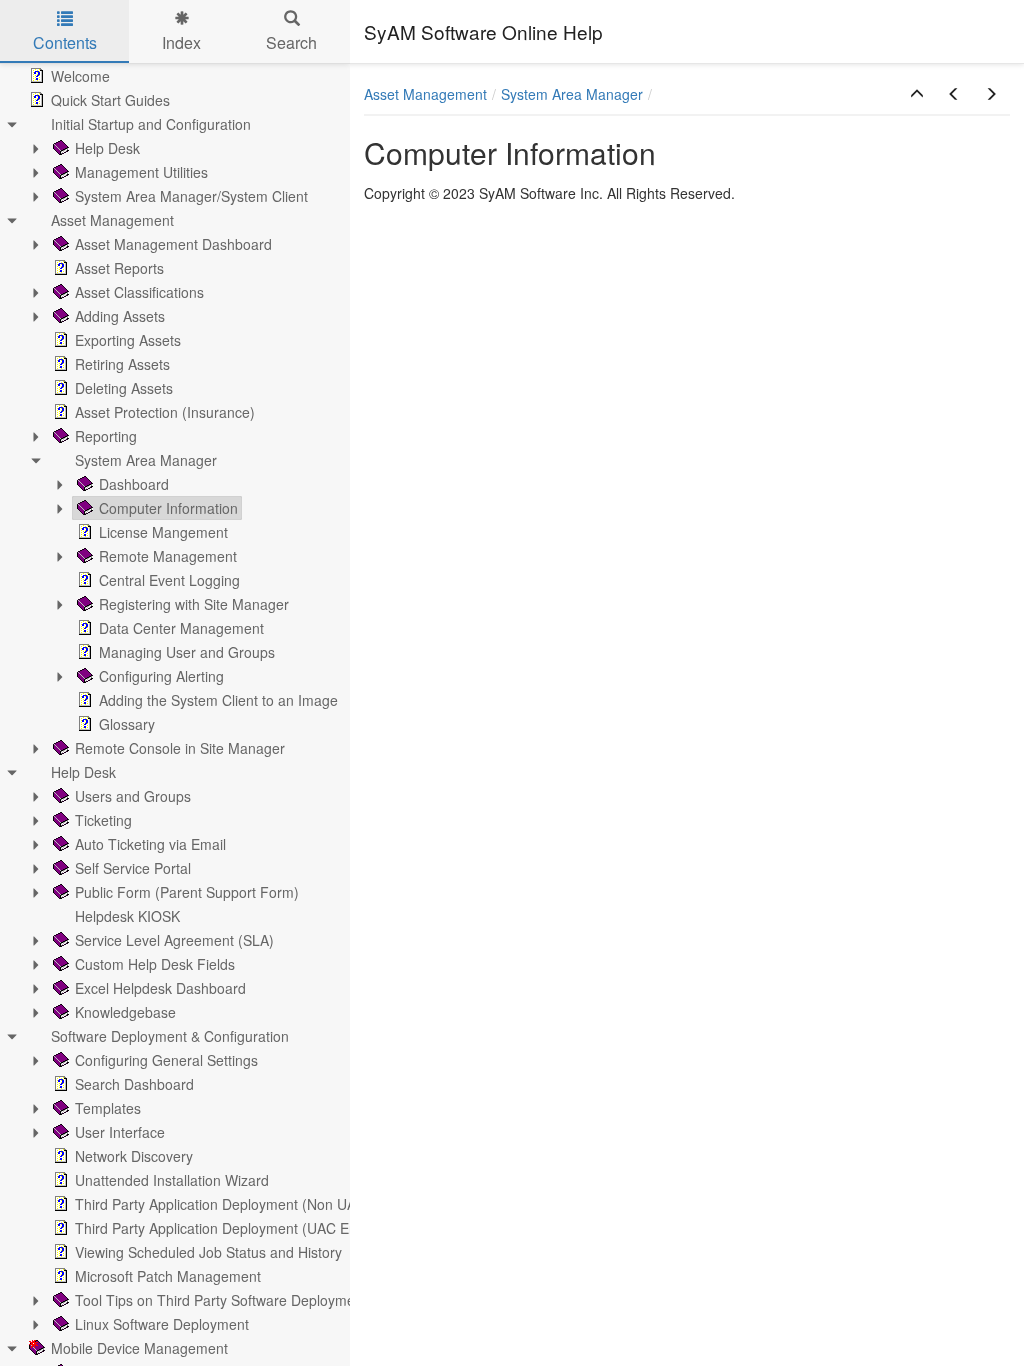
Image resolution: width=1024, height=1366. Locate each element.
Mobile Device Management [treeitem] (139, 1348)
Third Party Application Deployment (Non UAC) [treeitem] (223, 1204)
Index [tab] (181, 42)
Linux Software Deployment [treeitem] (162, 1324)
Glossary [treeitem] (127, 724)
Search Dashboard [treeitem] (134, 1084)
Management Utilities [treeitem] (141, 172)
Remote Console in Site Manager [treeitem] (180, 748)
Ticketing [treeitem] (103, 820)
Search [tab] (291, 42)
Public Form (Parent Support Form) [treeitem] (187, 892)
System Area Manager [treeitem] (146, 460)
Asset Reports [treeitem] (119, 268)
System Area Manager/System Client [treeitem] (191, 196)
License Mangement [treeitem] (163, 532)
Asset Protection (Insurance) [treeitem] (165, 412)
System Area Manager (572, 94)
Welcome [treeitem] (80, 76)
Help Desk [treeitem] (107, 148)
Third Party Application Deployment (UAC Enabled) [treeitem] (236, 1228)
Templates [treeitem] (108, 1108)
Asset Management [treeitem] (112, 220)
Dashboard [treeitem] (134, 484)
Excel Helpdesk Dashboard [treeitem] (160, 988)
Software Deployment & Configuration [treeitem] (170, 1036)
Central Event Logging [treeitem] (169, 580)
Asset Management (425, 94)
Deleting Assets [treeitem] (124, 388)
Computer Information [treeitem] (168, 508)
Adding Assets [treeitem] (120, 316)
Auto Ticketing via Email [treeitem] (150, 844)
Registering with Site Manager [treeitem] (194, 604)
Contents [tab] (65, 42)
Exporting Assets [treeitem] (128, 340)
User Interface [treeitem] (120, 1132)
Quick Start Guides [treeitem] (110, 100)
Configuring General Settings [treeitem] (166, 1060)
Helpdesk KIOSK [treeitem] (127, 916)
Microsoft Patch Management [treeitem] (168, 1276)
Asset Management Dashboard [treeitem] (173, 244)
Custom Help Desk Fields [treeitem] (155, 964)
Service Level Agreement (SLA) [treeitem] (174, 940)
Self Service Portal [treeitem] (133, 868)
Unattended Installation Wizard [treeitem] (172, 1180)
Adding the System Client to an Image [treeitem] (218, 700)
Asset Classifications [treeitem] (139, 292)
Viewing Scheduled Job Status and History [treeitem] (208, 1252)
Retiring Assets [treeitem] (122, 364)
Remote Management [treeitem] (168, 556)
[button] (917, 94)
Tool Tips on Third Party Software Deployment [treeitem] (221, 1300)
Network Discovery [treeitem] (134, 1156)
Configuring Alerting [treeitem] (161, 676)
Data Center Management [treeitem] (181, 628)
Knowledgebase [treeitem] (125, 1012)
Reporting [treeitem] (106, 436)
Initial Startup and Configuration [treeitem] (151, 124)
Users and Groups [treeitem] (133, 796)
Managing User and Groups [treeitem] (187, 652)
